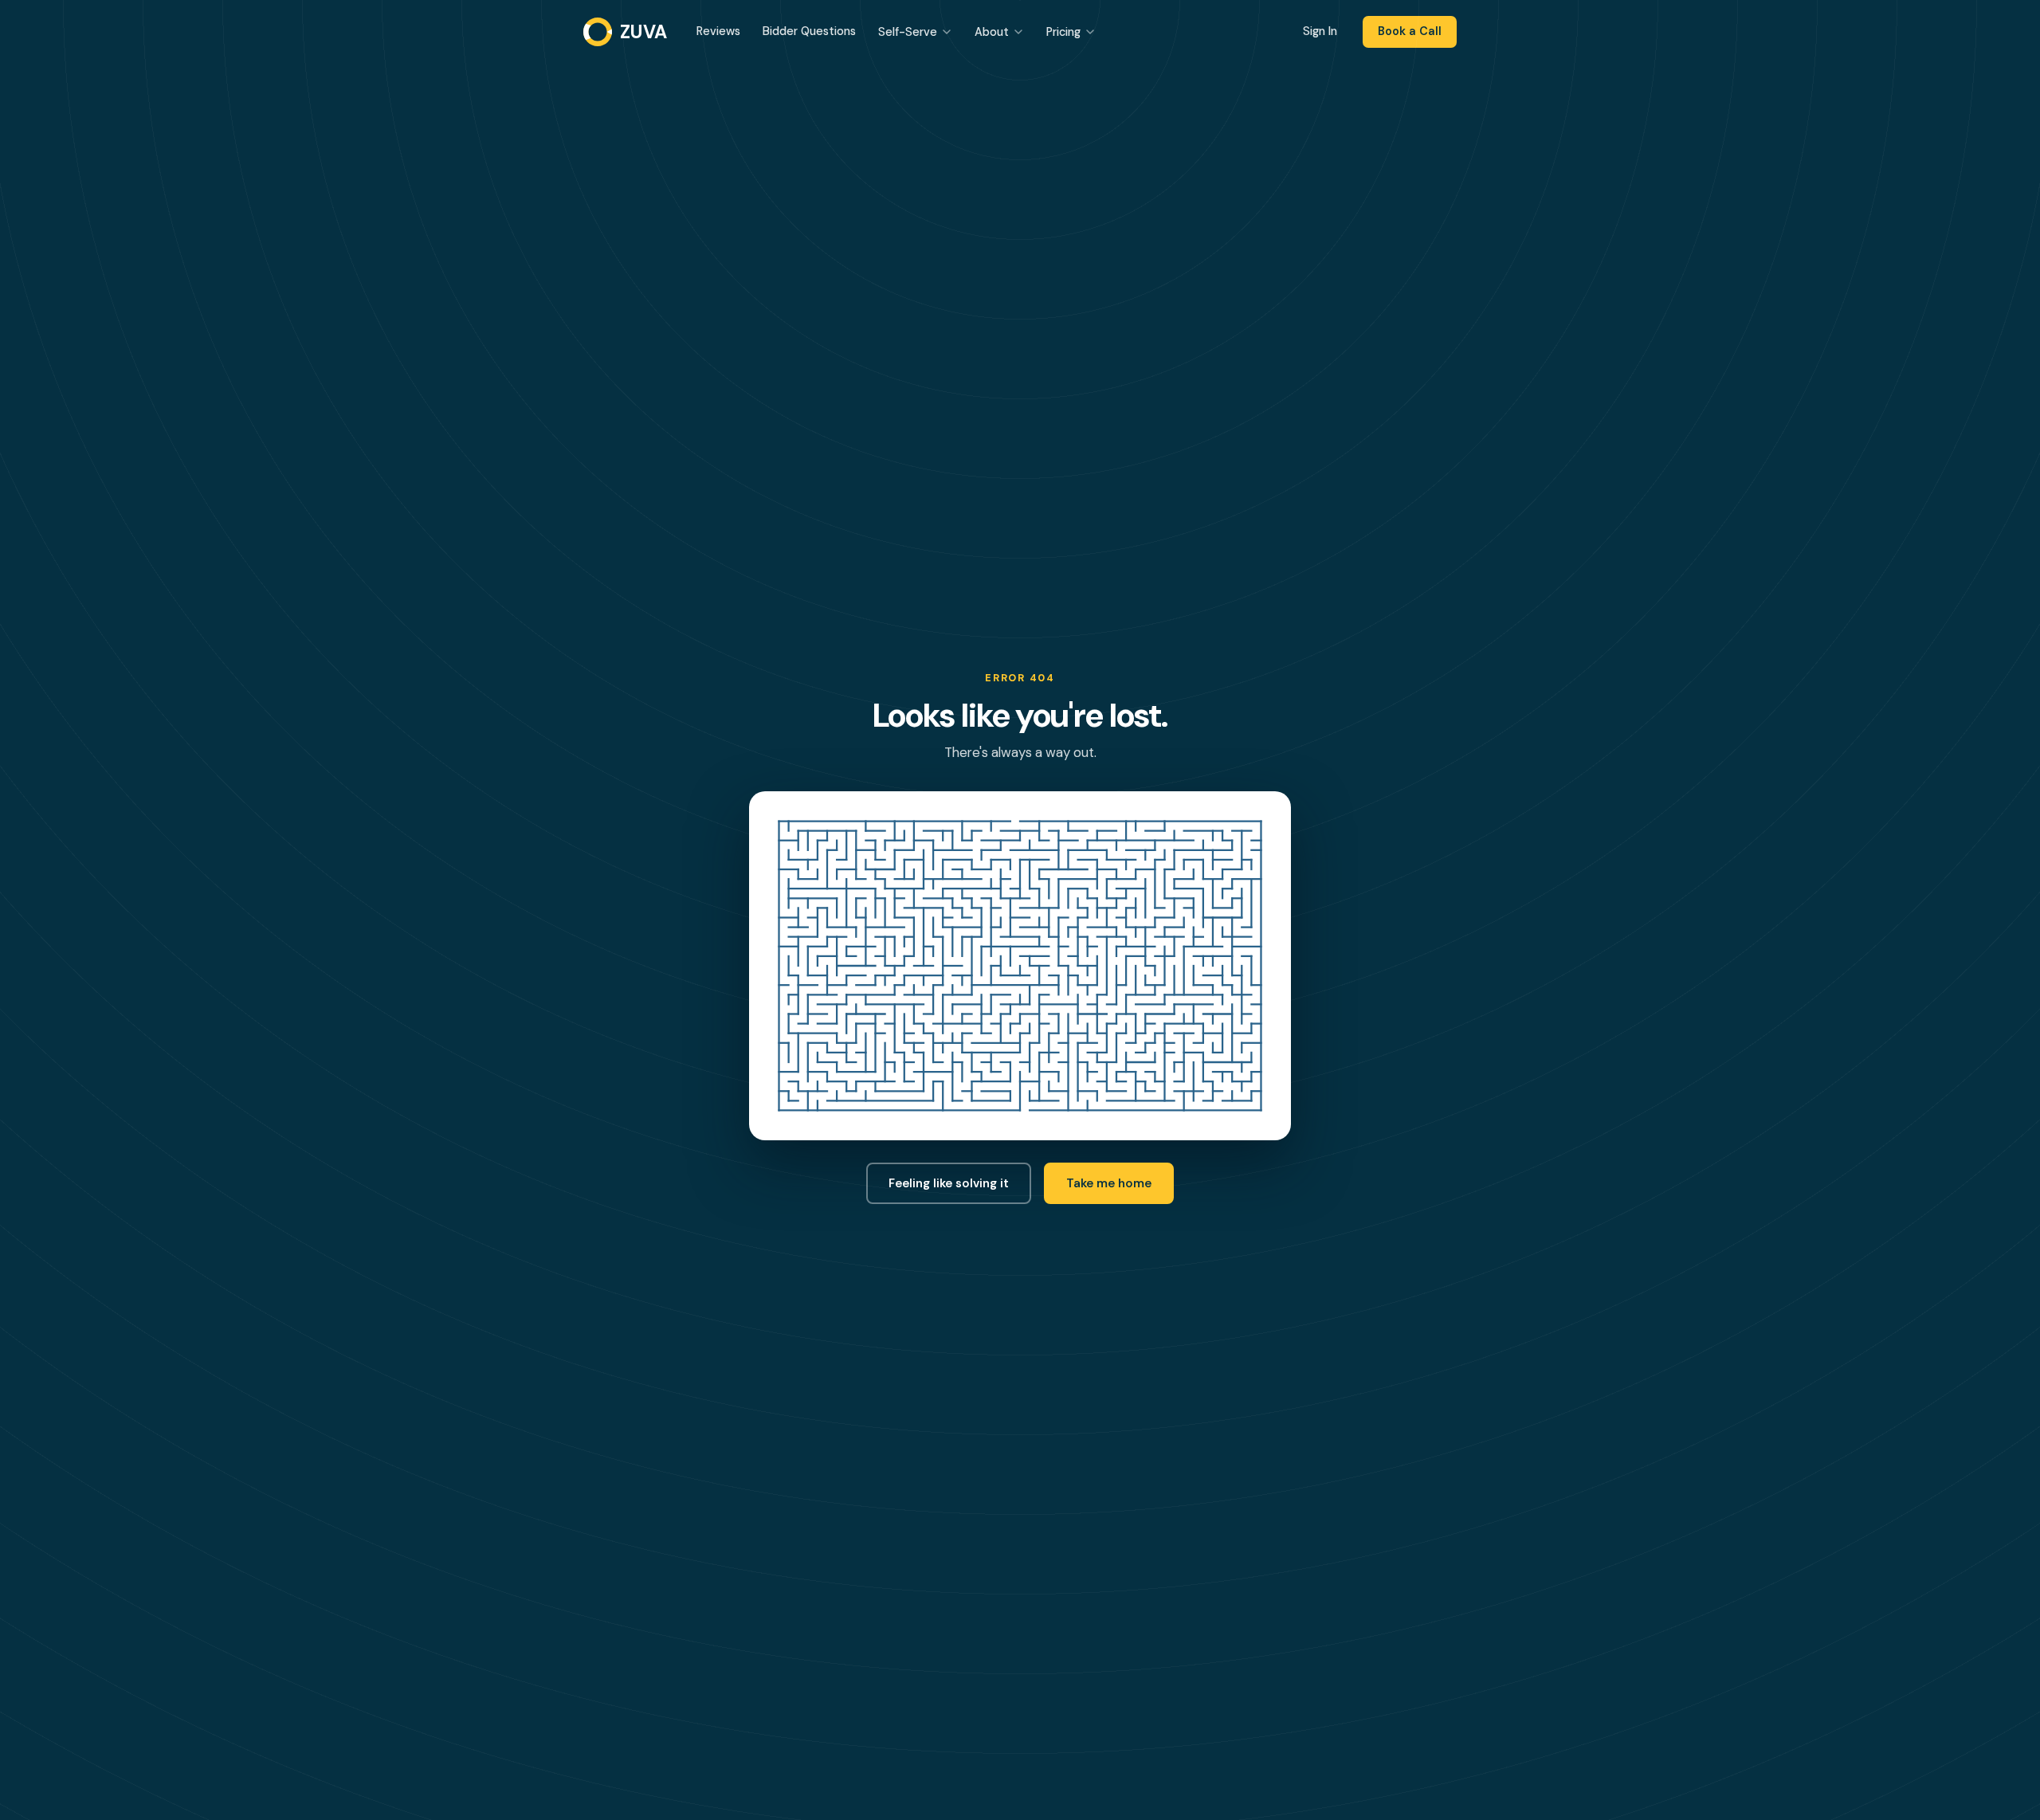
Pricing (1063, 32)
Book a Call (1410, 31)
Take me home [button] (1109, 1183)
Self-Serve (908, 32)
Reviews (718, 31)
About (992, 32)
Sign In (1320, 31)
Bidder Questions (809, 31)
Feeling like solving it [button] (949, 1183)
